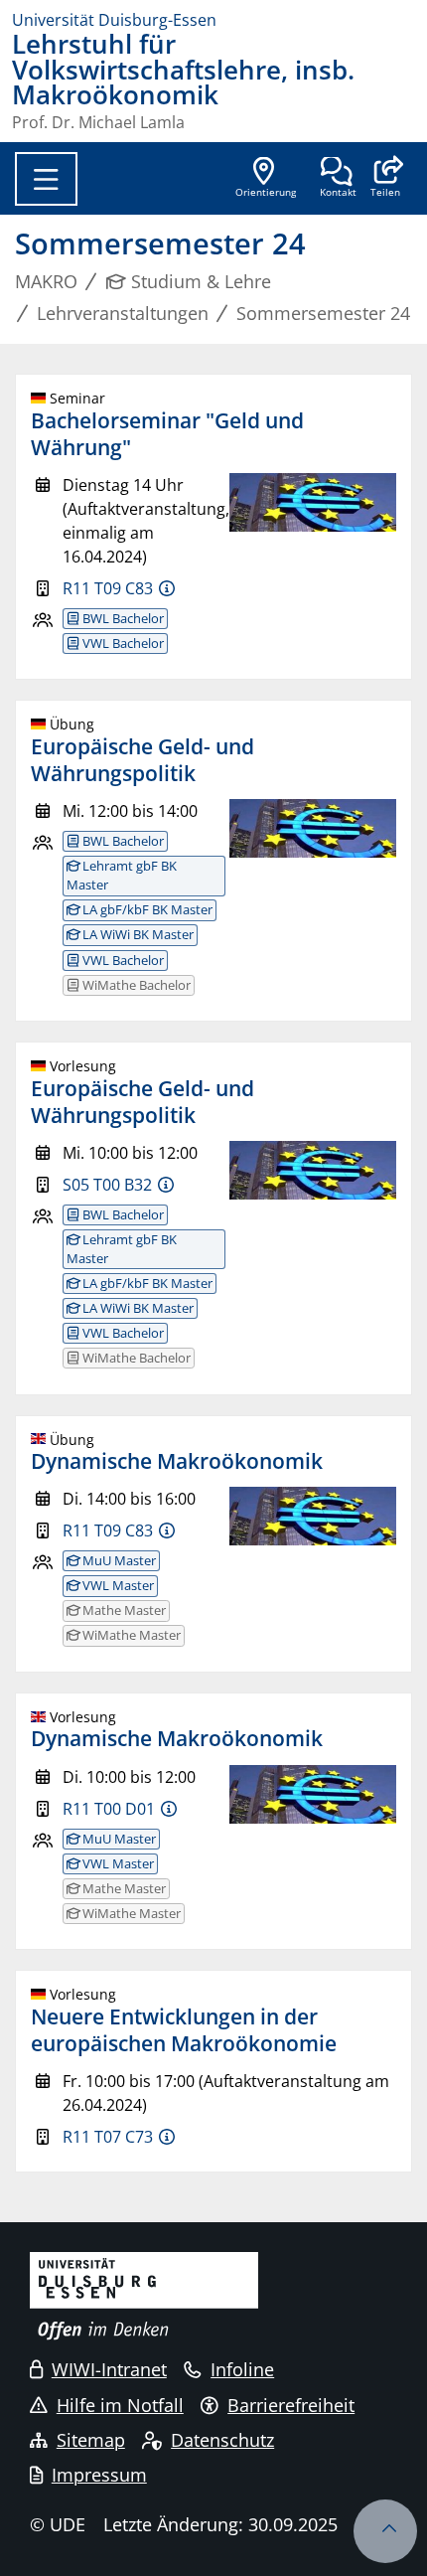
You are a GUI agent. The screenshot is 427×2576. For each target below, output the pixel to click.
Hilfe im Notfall (120, 2405)
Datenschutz (222, 2440)
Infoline (242, 2369)
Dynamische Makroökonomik (177, 1461)
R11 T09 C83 (108, 588)
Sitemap (91, 2440)
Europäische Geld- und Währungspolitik (142, 760)
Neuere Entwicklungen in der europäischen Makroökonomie (184, 2030)
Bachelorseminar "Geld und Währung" (167, 434)
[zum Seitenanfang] (385, 2531)
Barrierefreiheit (291, 2405)
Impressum (99, 2475)
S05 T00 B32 (107, 1185)
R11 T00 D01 (109, 1809)
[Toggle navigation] (46, 179)
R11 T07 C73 (108, 2137)
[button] (385, 179)
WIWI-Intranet (109, 2369)
